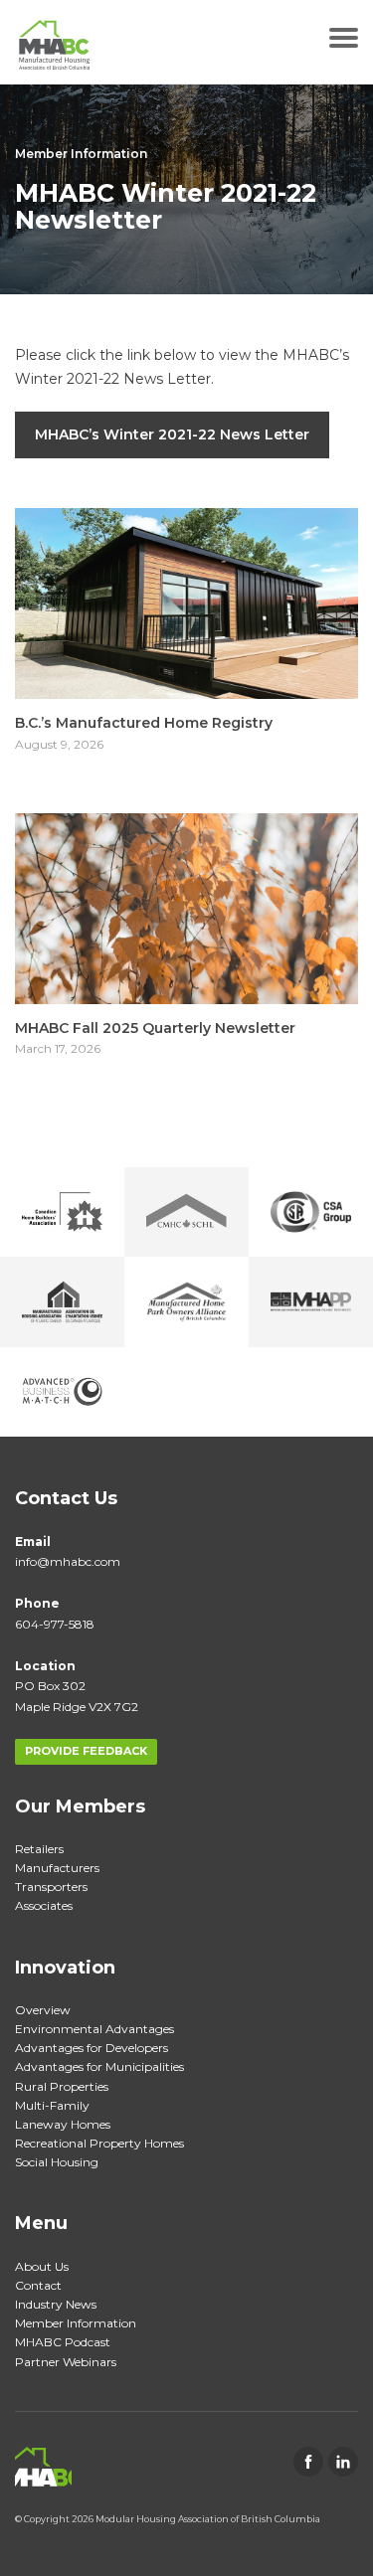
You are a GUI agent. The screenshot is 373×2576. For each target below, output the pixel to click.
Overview (43, 2010)
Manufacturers (57, 1868)
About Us (42, 2266)
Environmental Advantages (94, 2029)
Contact (38, 2285)
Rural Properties (62, 2086)
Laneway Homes (63, 2124)
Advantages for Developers (92, 2048)
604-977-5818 (55, 1624)
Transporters (51, 1887)
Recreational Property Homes (99, 2143)
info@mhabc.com (68, 1561)
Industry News (56, 2304)
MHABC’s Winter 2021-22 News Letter (172, 434)
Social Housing (57, 2162)
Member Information (81, 154)
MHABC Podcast (63, 2342)
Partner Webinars (66, 2362)
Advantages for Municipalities (99, 2066)
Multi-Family (52, 2105)
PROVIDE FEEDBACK (86, 1751)
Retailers (39, 1849)
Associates (44, 1905)
